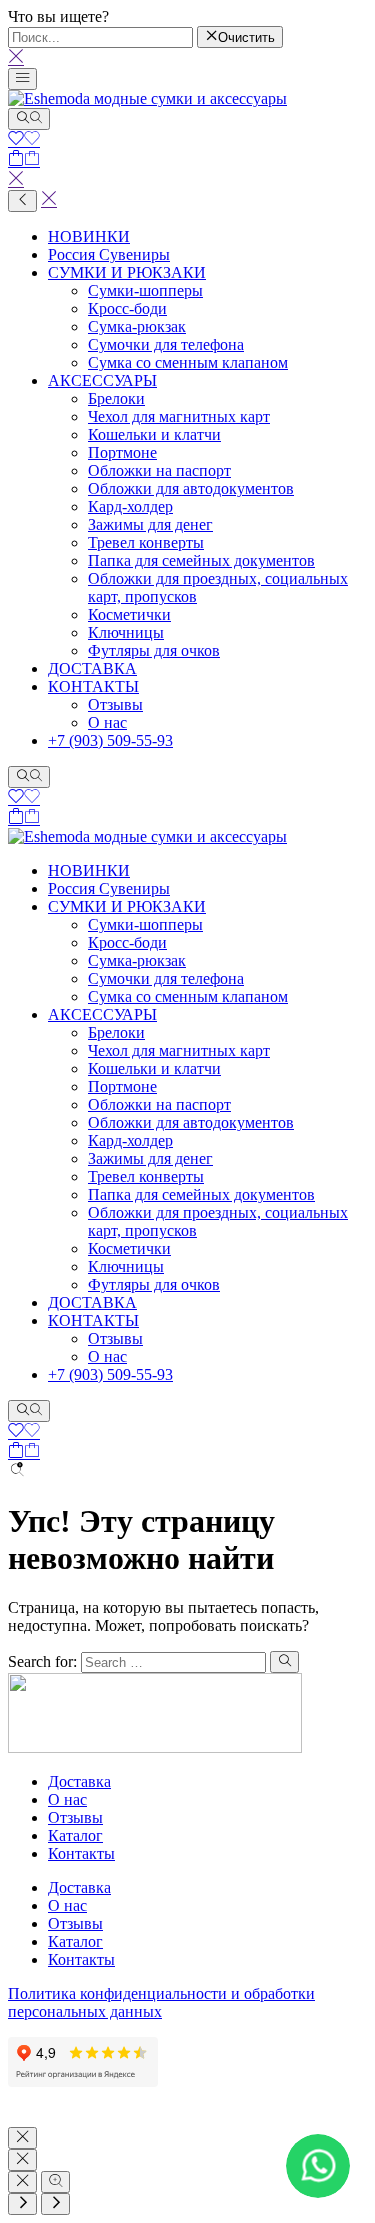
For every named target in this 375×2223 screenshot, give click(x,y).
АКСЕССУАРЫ (102, 380)
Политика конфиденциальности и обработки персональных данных (161, 2002)
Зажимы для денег (150, 524)
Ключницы (126, 632)
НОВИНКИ (89, 236)
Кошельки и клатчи (154, 434)
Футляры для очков (154, 650)
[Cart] (24, 160)
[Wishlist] (24, 140)
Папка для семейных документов (201, 560)
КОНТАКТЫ (93, 686)
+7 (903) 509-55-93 (110, 740)
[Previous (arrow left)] (22, 2204)
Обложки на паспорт (159, 470)
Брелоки (116, 398)
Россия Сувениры (109, 254)
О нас (107, 722)
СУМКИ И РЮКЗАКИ (127, 272)
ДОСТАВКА (92, 668)
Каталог (75, 1835)
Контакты (81, 1853)
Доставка (79, 1781)
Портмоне (122, 452)
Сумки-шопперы (145, 290)
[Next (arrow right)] (55, 2204)
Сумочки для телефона (166, 344)
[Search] (29, 119)
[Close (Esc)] (22, 2182)
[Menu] (22, 79)
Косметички (129, 614)
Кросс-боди (127, 308)
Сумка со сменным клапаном (188, 362)
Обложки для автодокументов (191, 488)
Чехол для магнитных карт (179, 416)
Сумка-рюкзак (137, 326)
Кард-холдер (130, 506)
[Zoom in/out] (55, 2182)
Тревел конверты (146, 542)
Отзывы (115, 704)
